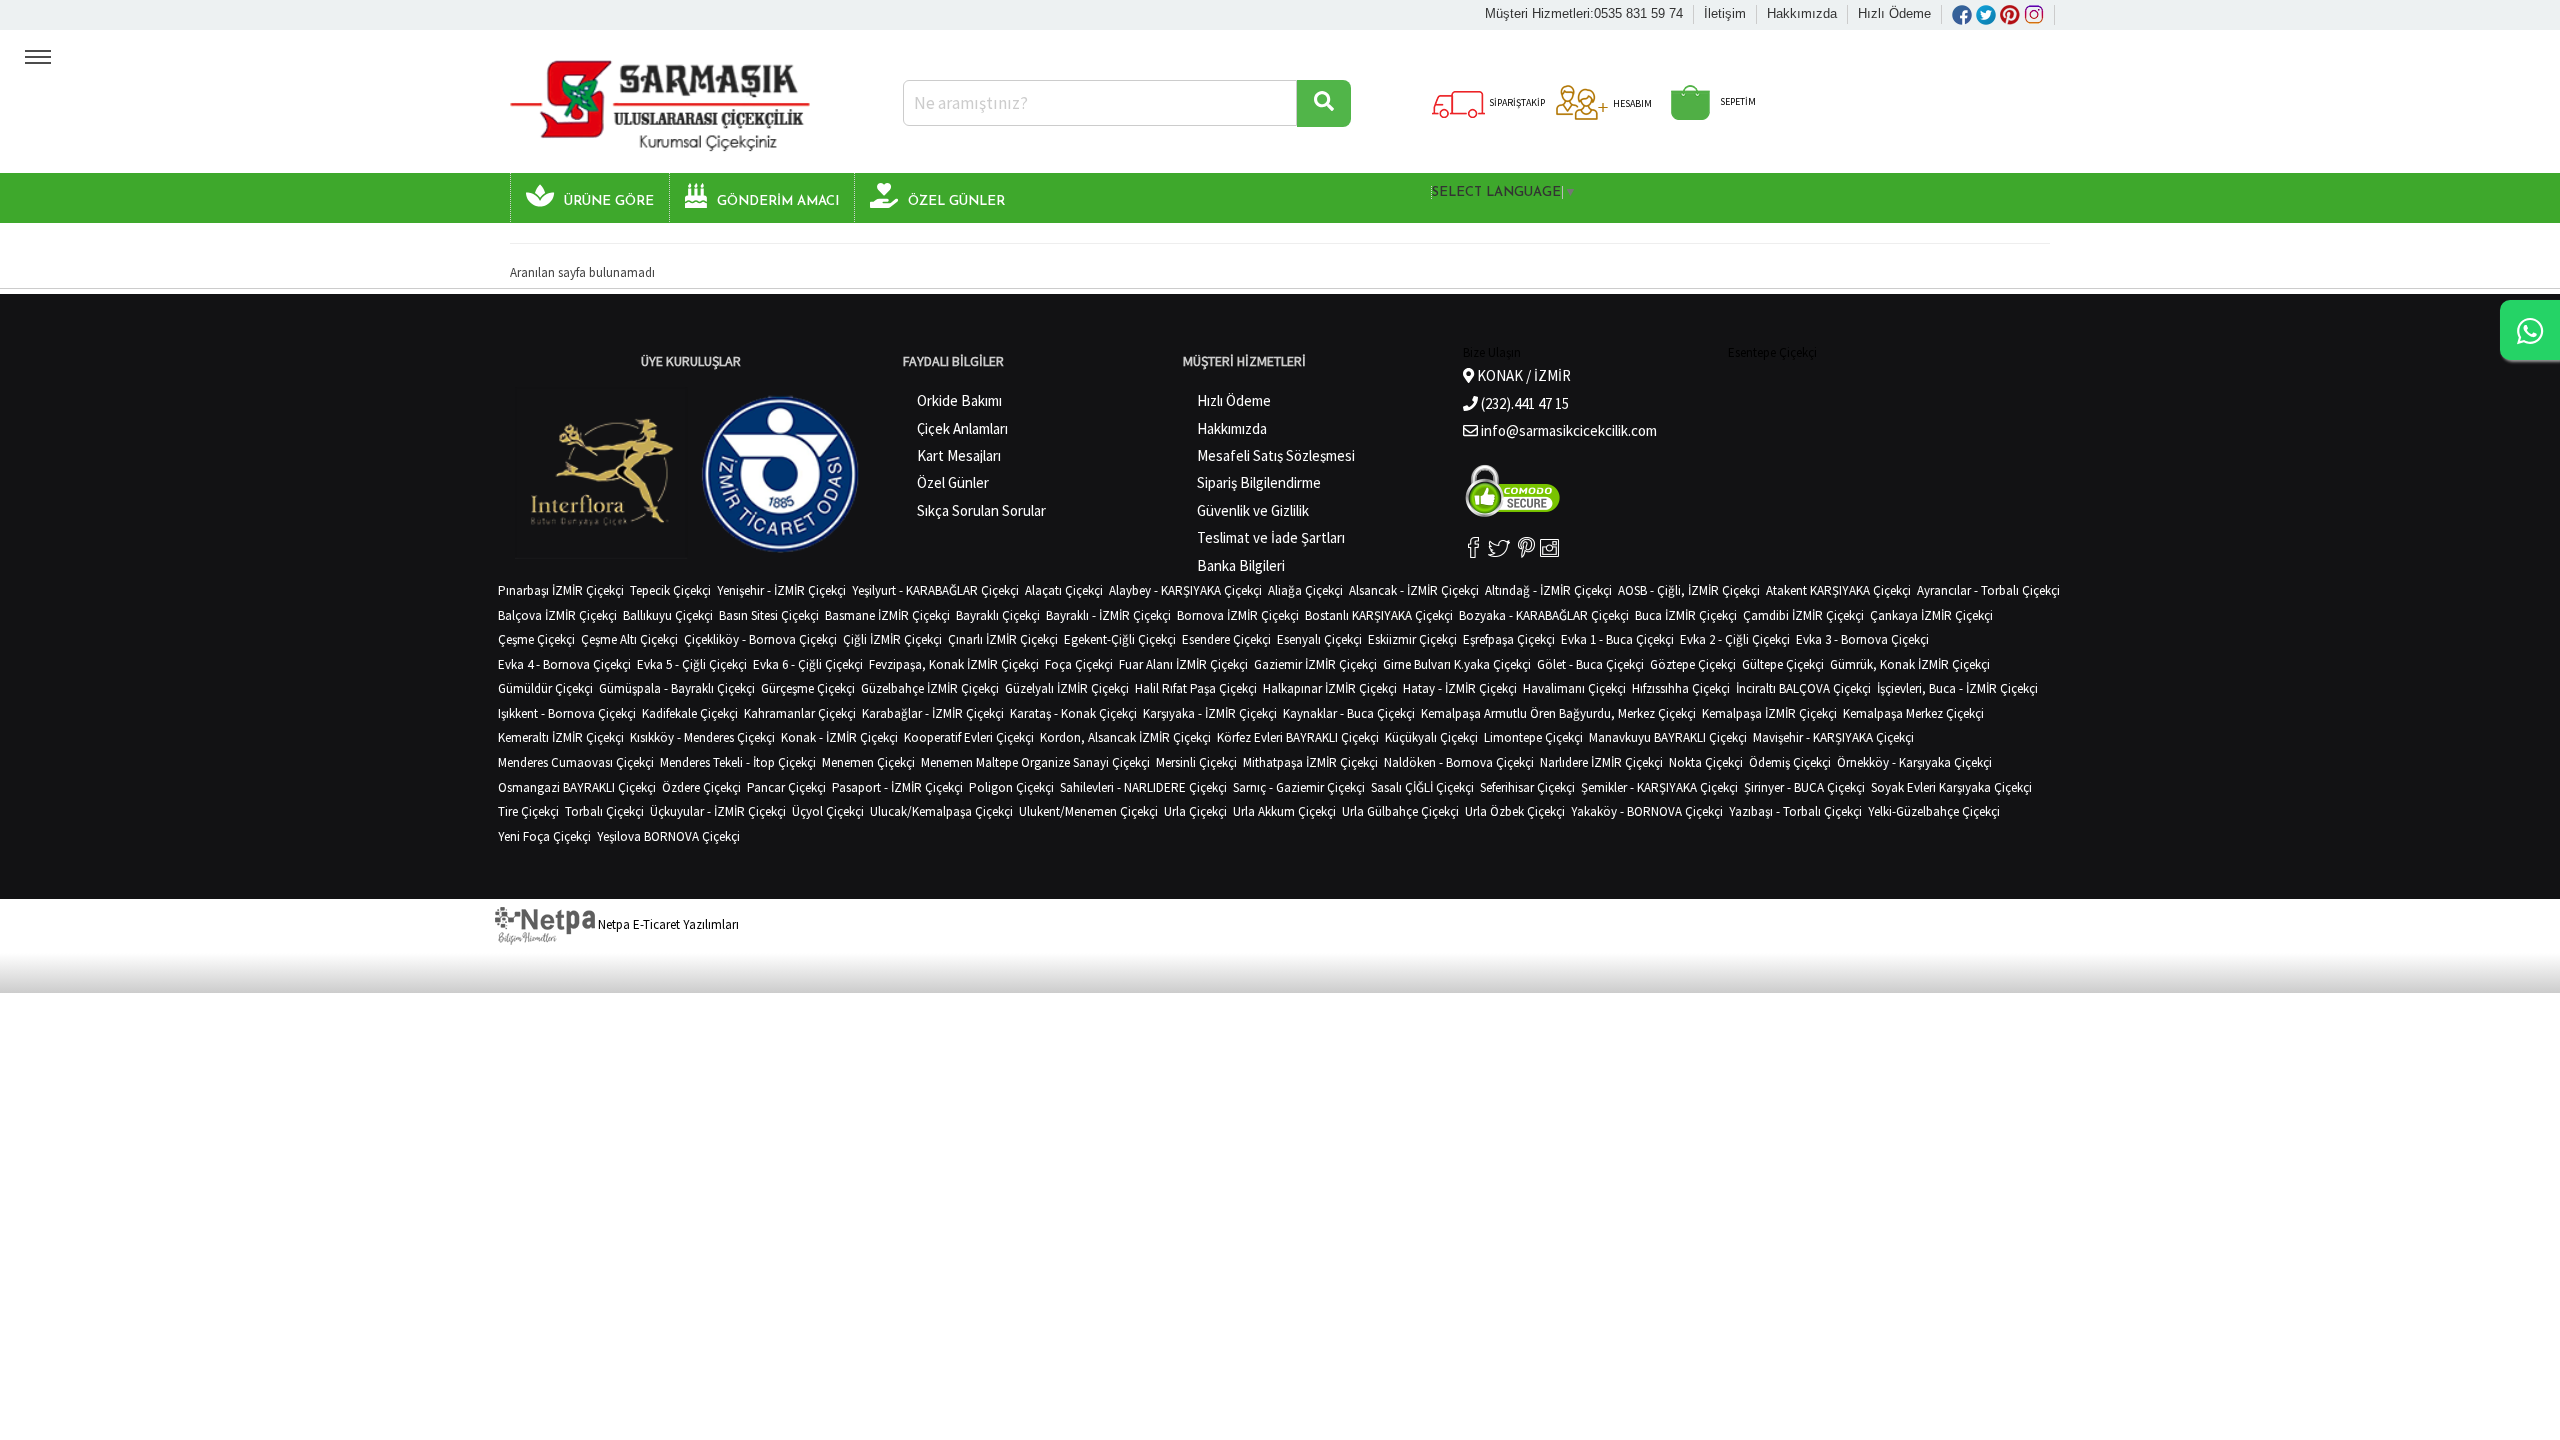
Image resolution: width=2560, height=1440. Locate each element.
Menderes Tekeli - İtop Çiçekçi (738, 762)
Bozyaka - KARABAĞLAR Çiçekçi (1544, 615)
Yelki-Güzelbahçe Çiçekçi (1934, 811)
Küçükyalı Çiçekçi (1431, 737)
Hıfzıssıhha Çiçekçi (1681, 688)
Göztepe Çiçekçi (1693, 664)
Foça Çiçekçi (1079, 664)
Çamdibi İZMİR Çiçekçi (1803, 615)
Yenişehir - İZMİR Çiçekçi (781, 590)
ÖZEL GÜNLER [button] (956, 201)
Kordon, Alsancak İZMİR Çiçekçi (1125, 737)
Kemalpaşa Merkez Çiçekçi (1913, 713)
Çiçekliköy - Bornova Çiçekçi (760, 639)
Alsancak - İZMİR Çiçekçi (1414, 590)
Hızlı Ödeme (1894, 13)
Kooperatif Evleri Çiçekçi (969, 737)
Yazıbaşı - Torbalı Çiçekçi (1795, 811)
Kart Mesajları (959, 455)
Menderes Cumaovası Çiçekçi (576, 762)
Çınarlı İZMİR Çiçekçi (1003, 639)
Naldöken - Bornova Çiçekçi (1459, 762)
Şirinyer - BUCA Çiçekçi (1804, 787)
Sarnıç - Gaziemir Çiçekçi (1299, 787)
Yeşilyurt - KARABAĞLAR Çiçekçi (935, 590)
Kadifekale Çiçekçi (690, 713)
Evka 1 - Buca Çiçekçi (1617, 639)
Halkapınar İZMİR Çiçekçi (1330, 688)
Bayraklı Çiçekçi (998, 615)
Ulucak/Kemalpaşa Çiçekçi (941, 811)
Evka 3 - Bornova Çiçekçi (1862, 639)
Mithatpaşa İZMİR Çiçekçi (1310, 762)
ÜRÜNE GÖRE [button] (609, 201)
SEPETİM (1737, 101)
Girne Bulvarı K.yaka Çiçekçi (1457, 664)
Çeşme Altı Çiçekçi (629, 639)
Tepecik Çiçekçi (670, 590)
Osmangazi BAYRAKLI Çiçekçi (577, 787)
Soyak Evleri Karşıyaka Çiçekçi (1951, 787)
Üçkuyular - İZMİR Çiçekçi (718, 811)
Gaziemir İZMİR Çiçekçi (1315, 664)
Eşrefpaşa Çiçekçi (1509, 639)
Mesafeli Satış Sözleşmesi (1276, 455)
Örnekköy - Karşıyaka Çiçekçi (1914, 762)
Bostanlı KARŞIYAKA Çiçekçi (1379, 615)
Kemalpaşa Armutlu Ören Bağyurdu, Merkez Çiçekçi (1558, 713)
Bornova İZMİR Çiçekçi (1238, 615)
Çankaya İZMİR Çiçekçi (1931, 615)
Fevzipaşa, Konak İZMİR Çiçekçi (954, 664)
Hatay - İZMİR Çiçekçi (1460, 688)
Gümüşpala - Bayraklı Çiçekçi (677, 688)
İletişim (1725, 13)
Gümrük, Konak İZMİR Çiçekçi (1910, 664)
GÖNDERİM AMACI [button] (778, 201)
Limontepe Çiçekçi (1533, 737)
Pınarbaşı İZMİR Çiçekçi (561, 590)
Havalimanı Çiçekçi (1574, 688)
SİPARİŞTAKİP (1516, 102)
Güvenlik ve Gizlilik (1253, 510)
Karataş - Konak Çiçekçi (1073, 713)
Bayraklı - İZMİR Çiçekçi (1108, 615)
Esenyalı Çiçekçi (1319, 639)
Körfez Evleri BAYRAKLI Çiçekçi (1298, 737)
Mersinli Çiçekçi (1196, 762)
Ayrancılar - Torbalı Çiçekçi (1988, 590)
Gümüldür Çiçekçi (545, 688)
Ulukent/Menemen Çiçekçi (1088, 811)
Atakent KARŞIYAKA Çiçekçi (1838, 590)
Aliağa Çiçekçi (1305, 590)
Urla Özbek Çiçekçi (1515, 811)
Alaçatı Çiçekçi (1064, 590)
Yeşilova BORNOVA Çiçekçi (668, 836)
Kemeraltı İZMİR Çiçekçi (561, 737)
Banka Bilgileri (1241, 565)
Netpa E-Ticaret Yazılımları (667, 924)
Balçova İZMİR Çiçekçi (557, 615)
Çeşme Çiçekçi (536, 639)
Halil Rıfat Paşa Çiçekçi (1196, 688)
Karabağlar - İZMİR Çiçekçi (933, 713)
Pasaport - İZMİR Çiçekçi (897, 787)
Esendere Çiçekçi (1226, 639)
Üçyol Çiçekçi (828, 811)
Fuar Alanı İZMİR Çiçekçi (1183, 664)
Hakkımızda (1802, 13)
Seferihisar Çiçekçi (1527, 787)
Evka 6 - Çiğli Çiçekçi (808, 664)
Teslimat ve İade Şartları (1271, 537)
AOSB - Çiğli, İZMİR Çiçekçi (1689, 590)
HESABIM (1631, 103)
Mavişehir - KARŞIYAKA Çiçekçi (1833, 737)
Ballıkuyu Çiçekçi (668, 615)
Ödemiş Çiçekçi (1790, 762)
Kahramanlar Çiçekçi (800, 713)
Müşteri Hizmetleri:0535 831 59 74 (1584, 13)
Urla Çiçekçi (1195, 811)
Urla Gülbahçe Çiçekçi (1400, 811)
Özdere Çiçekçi (701, 787)
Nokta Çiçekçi (1706, 762)
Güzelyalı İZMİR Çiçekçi (1067, 688)
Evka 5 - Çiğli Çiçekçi (692, 664)
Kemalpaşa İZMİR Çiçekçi (1769, 713)
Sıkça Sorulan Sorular (981, 510)
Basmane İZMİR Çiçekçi (887, 615)
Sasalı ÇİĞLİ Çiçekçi (1422, 787)
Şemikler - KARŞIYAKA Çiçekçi (1659, 787)
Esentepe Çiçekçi (1772, 352)
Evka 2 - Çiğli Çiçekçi (1735, 639)
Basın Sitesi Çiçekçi (769, 615)
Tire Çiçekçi (528, 811)
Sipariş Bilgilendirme (1259, 482)
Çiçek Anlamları (962, 428)
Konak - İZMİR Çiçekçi (839, 737)
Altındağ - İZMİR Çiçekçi (1548, 590)
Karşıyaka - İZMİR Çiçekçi (1210, 713)
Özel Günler (953, 482)
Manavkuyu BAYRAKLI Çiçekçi (1668, 737)
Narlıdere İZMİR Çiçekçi (1601, 762)
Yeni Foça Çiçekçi (544, 836)
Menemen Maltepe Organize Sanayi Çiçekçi (1035, 762)
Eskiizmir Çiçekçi (1412, 639)
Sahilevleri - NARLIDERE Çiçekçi (1143, 787)
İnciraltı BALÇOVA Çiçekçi (1803, 688)
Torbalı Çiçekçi (604, 811)
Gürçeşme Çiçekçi (808, 688)
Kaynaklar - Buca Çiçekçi (1349, 713)
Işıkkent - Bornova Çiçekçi (567, 713)
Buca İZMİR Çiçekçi (1686, 615)
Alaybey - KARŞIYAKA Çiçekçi (1185, 590)
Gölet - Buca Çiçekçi (1590, 664)
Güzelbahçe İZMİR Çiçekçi (930, 688)
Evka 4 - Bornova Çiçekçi (564, 664)
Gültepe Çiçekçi (1783, 664)
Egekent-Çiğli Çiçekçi (1120, 639)
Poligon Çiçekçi (1011, 787)
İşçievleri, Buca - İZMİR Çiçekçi (1957, 688)
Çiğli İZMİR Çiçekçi (892, 639)
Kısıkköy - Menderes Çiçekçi (702, 737)
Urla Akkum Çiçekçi (1284, 811)
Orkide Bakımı (959, 400)
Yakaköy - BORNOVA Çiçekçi (1647, 811)
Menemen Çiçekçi (868, 762)
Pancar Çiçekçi (786, 787)
